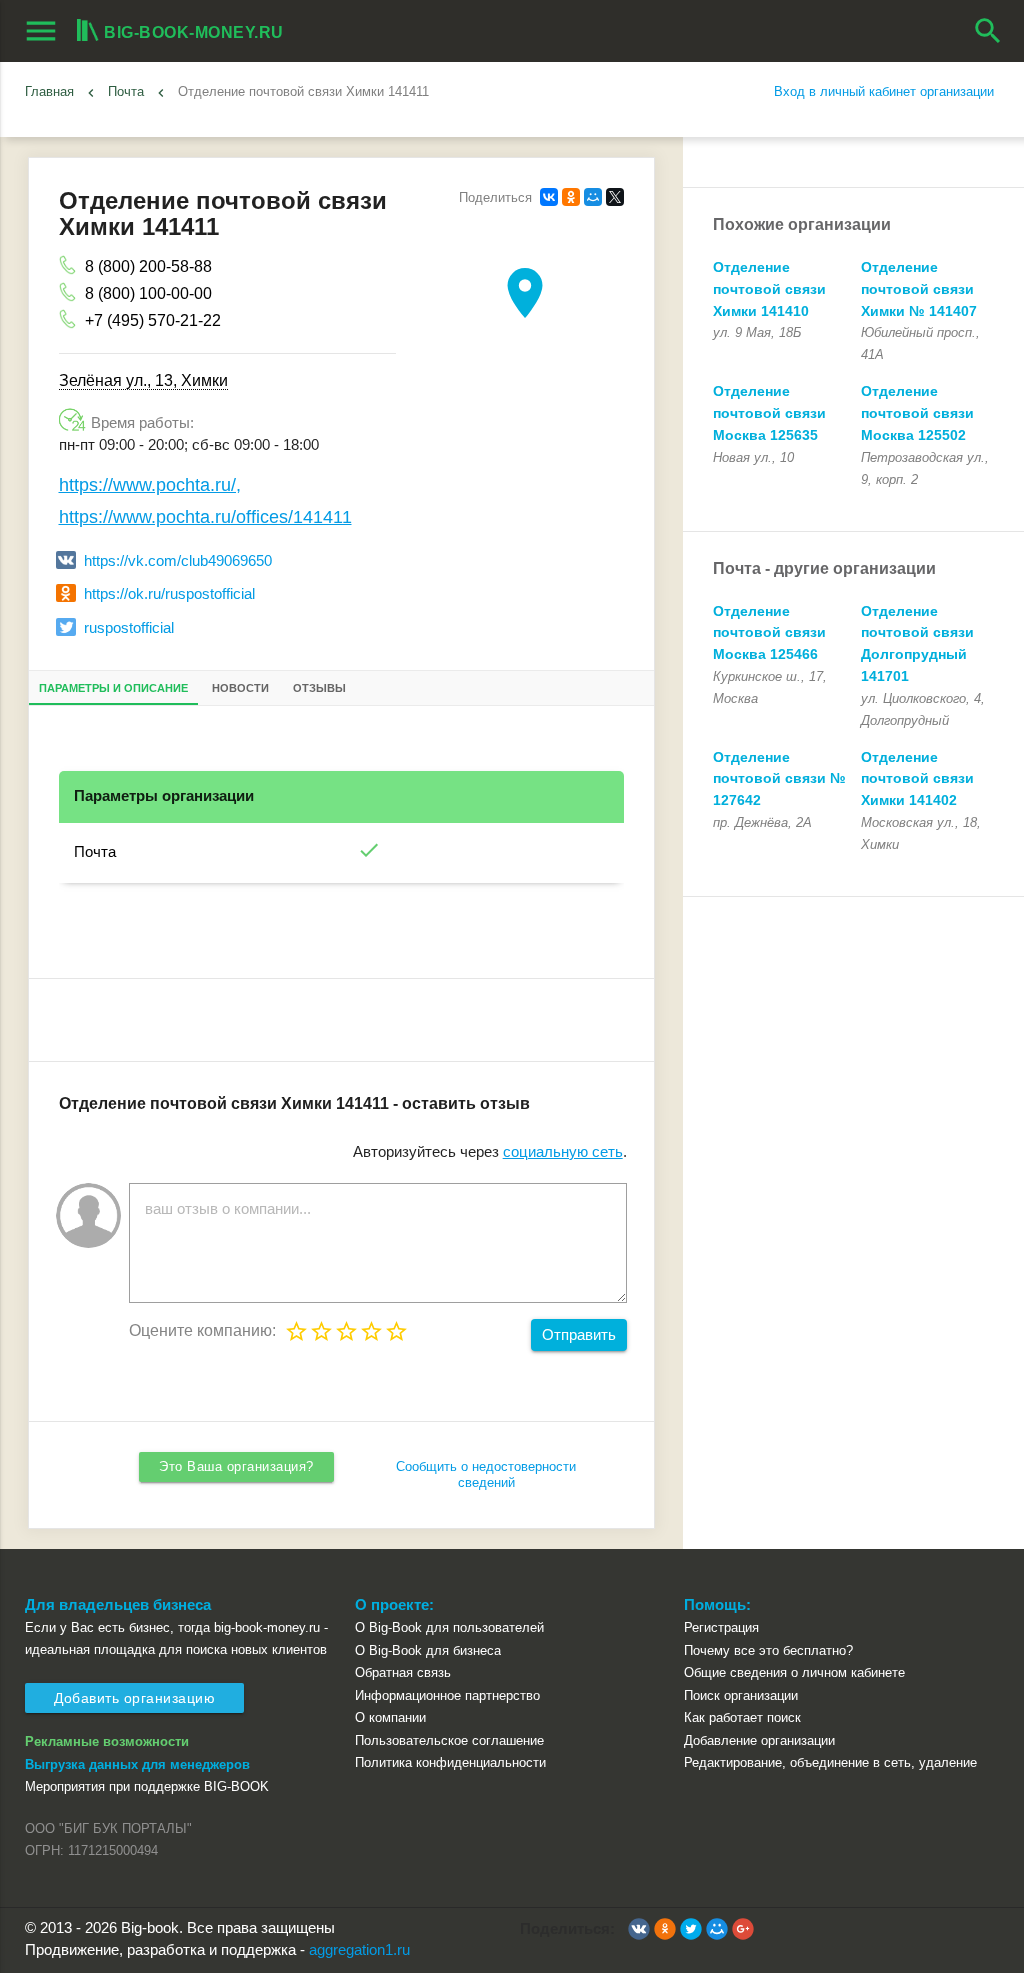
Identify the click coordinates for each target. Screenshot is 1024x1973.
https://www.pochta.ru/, (150, 485)
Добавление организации (759, 1740)
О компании (390, 1717)
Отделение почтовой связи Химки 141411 (303, 91)
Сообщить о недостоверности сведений (486, 1474)
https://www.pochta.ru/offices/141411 (205, 517)
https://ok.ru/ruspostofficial (169, 594)
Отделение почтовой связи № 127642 (779, 779)
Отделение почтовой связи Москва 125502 (917, 413)
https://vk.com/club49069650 (178, 561)
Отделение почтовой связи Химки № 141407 (919, 289)
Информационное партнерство (447, 1695)
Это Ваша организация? (236, 1466)
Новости (240, 688)
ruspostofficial (129, 628)
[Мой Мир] (593, 197)
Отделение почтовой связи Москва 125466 (769, 633)
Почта (95, 852)
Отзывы (319, 688)
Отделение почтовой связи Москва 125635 (769, 413)
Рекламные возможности (107, 1741)
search (988, 31)
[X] (615, 197)
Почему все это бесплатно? (768, 1650)
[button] (639, 1929)
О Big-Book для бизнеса (428, 1650)
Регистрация (721, 1627)
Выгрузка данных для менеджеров (137, 1764)
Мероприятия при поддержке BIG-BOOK (147, 1786)
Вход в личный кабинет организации (884, 91)
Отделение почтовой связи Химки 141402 (917, 779)
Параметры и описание (113, 688)
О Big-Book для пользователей (449, 1627)
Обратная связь (403, 1672)
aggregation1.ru (359, 1950)
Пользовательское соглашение (449, 1740)
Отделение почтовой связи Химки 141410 (769, 289)
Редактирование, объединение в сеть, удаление (830, 1762)
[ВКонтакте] (549, 197)
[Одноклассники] (571, 197)
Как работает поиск (742, 1717)
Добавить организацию (134, 1698)
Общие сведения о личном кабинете (794, 1672)
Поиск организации (741, 1695)
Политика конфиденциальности (450, 1762)
